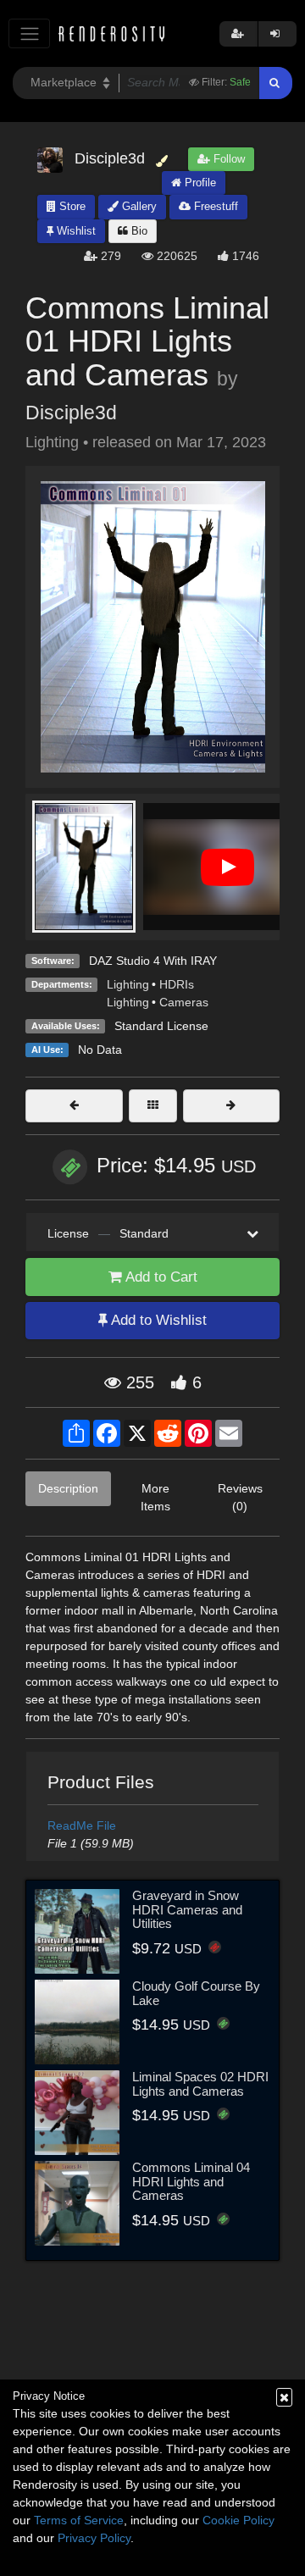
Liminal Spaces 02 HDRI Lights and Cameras (200, 2084)
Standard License (161, 1026)
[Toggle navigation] (29, 33)
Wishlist (75, 231)
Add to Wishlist (157, 1320)
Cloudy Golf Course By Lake (196, 1993)
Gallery (138, 206)
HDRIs (177, 984)
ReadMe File (82, 1825)
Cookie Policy (238, 2520)
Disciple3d (71, 413)
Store (71, 206)
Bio (138, 231)
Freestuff (214, 206)
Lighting (128, 984)
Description (68, 1488)
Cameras (184, 1002)
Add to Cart (160, 1277)
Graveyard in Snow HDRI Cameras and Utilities (187, 1909)
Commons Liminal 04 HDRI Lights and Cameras (191, 2181)
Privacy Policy (94, 2538)
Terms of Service (79, 2520)
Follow (227, 159)
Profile (199, 183)
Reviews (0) (240, 1497)
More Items (155, 1497)
